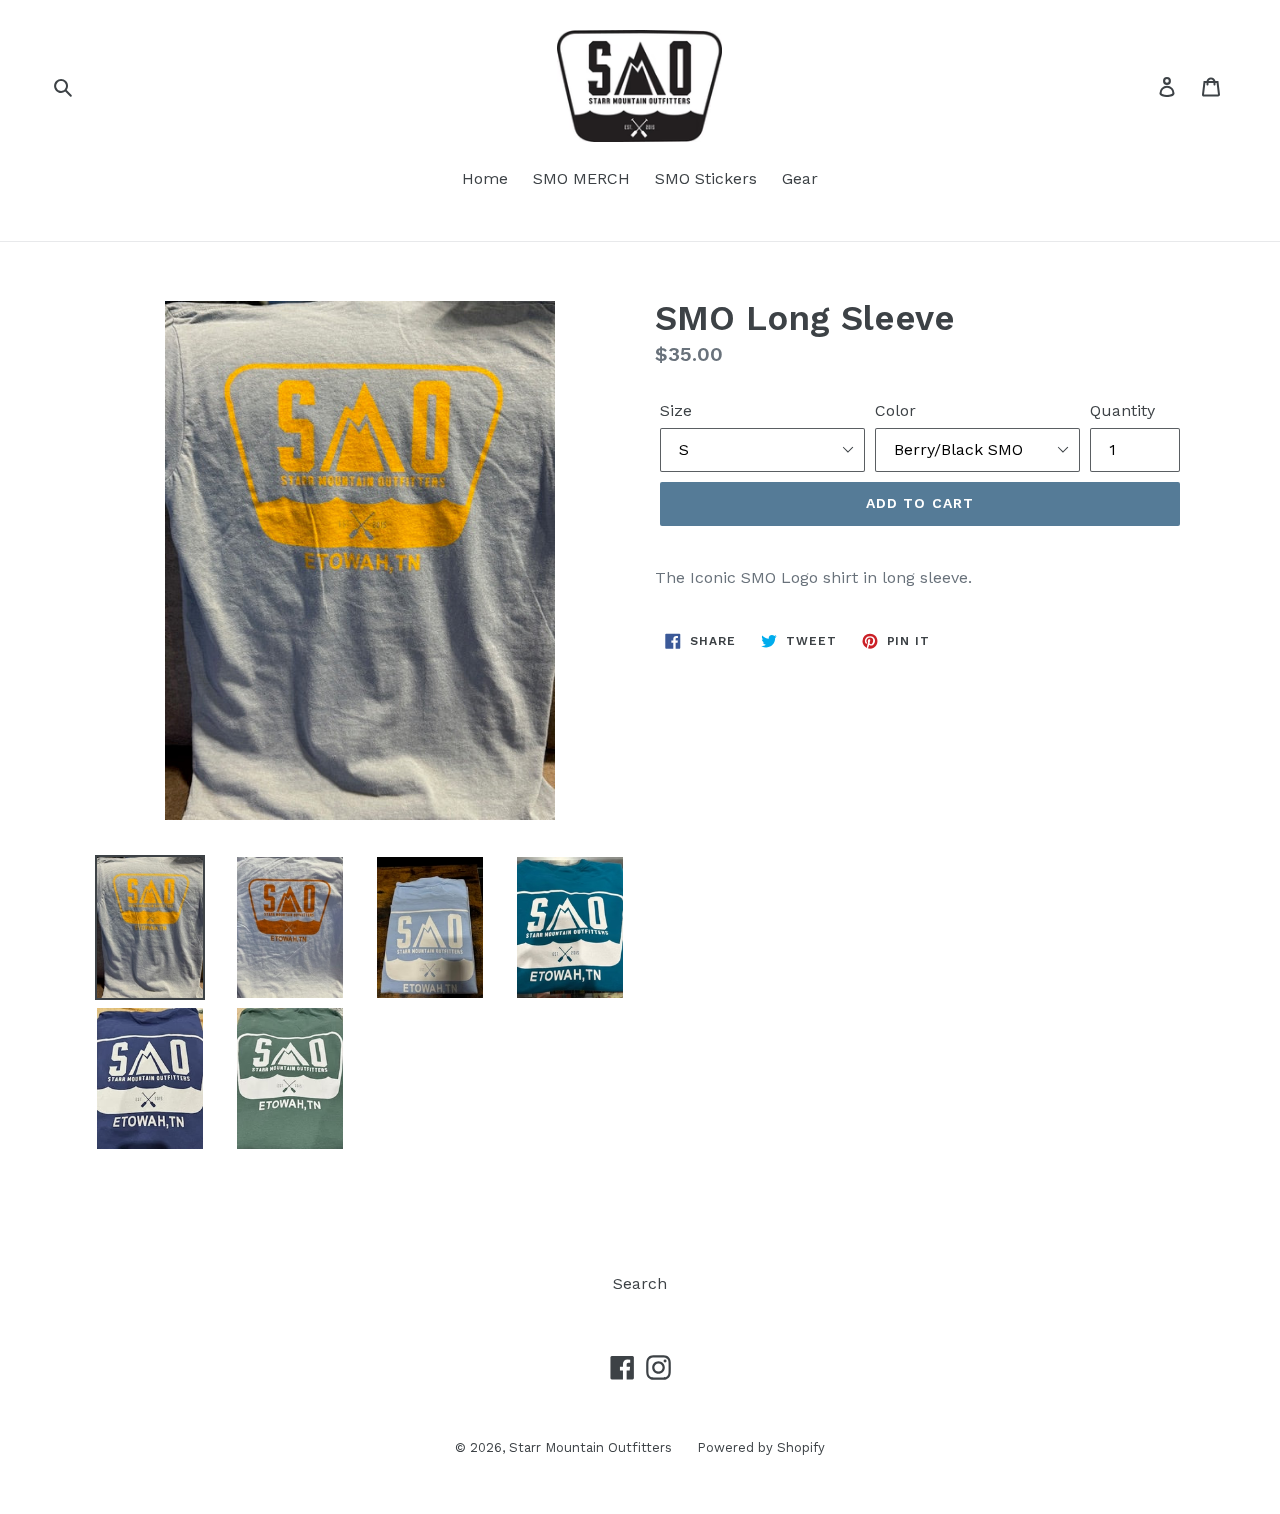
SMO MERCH (581, 178)
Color (895, 410)
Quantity (1122, 410)
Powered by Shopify (761, 1447)
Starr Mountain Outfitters (590, 1447)
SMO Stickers (706, 178)
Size (676, 410)
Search (640, 1283)
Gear (800, 178)
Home (485, 178)
